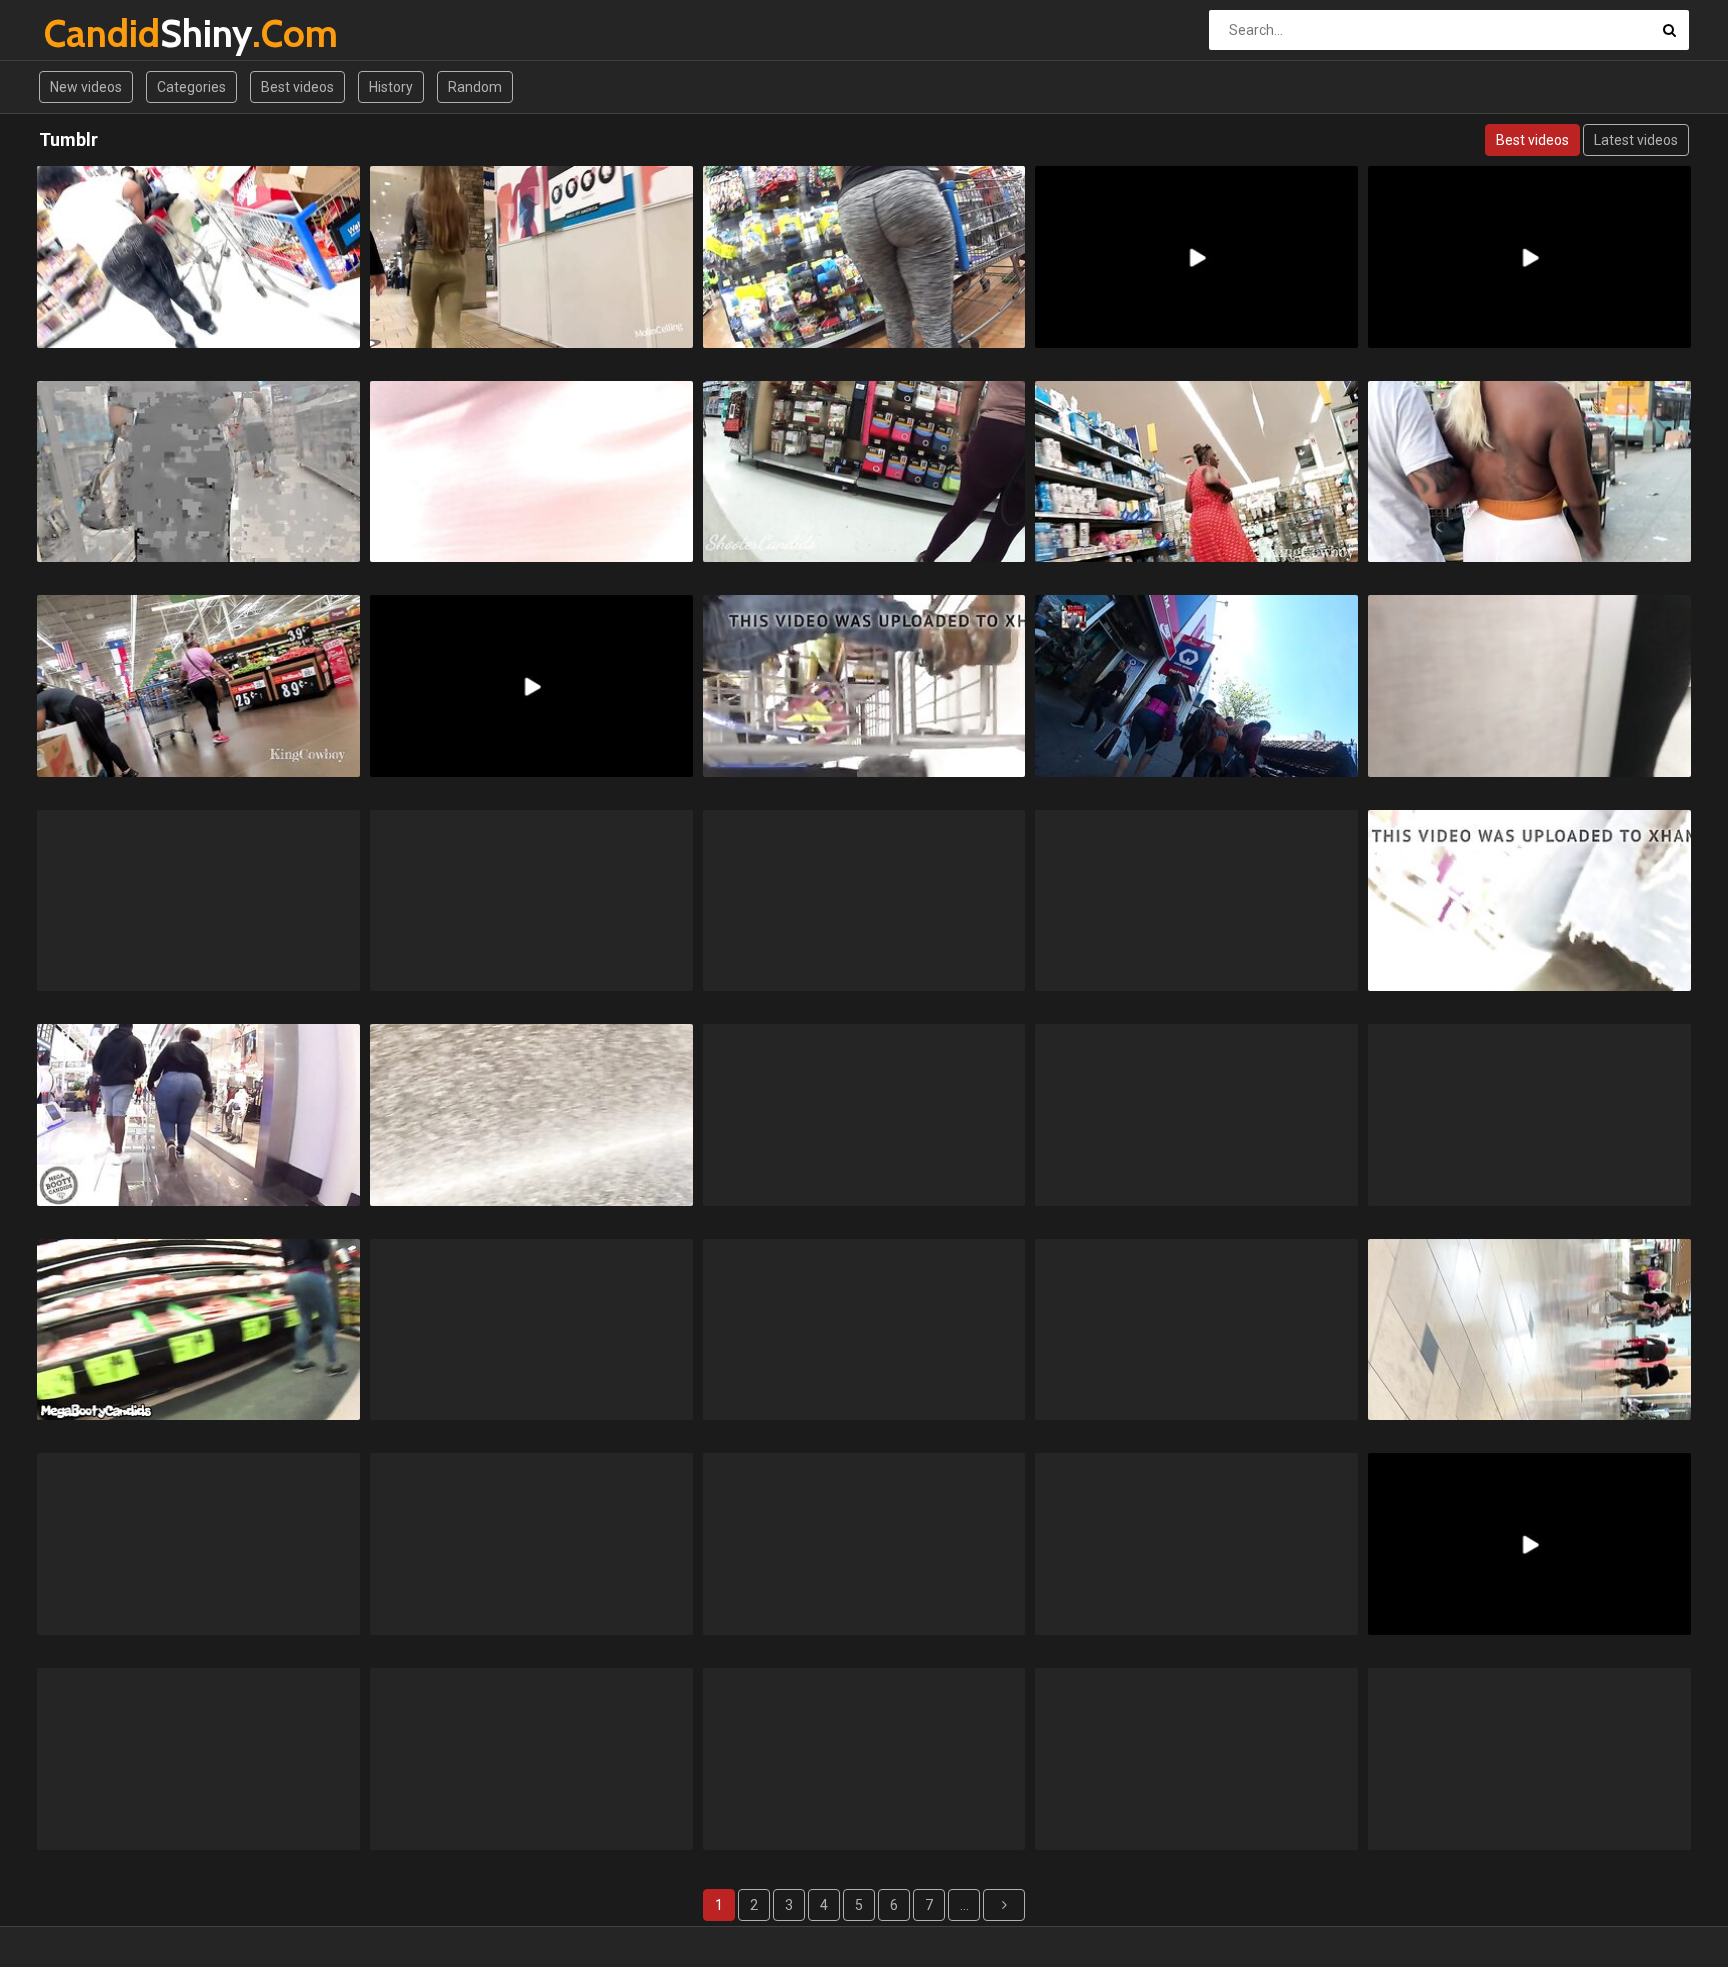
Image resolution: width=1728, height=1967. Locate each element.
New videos (86, 87)
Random (475, 87)
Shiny (96, 33)
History (391, 87)
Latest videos (1636, 140)
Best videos (297, 87)
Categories (191, 87)
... (964, 1905)
